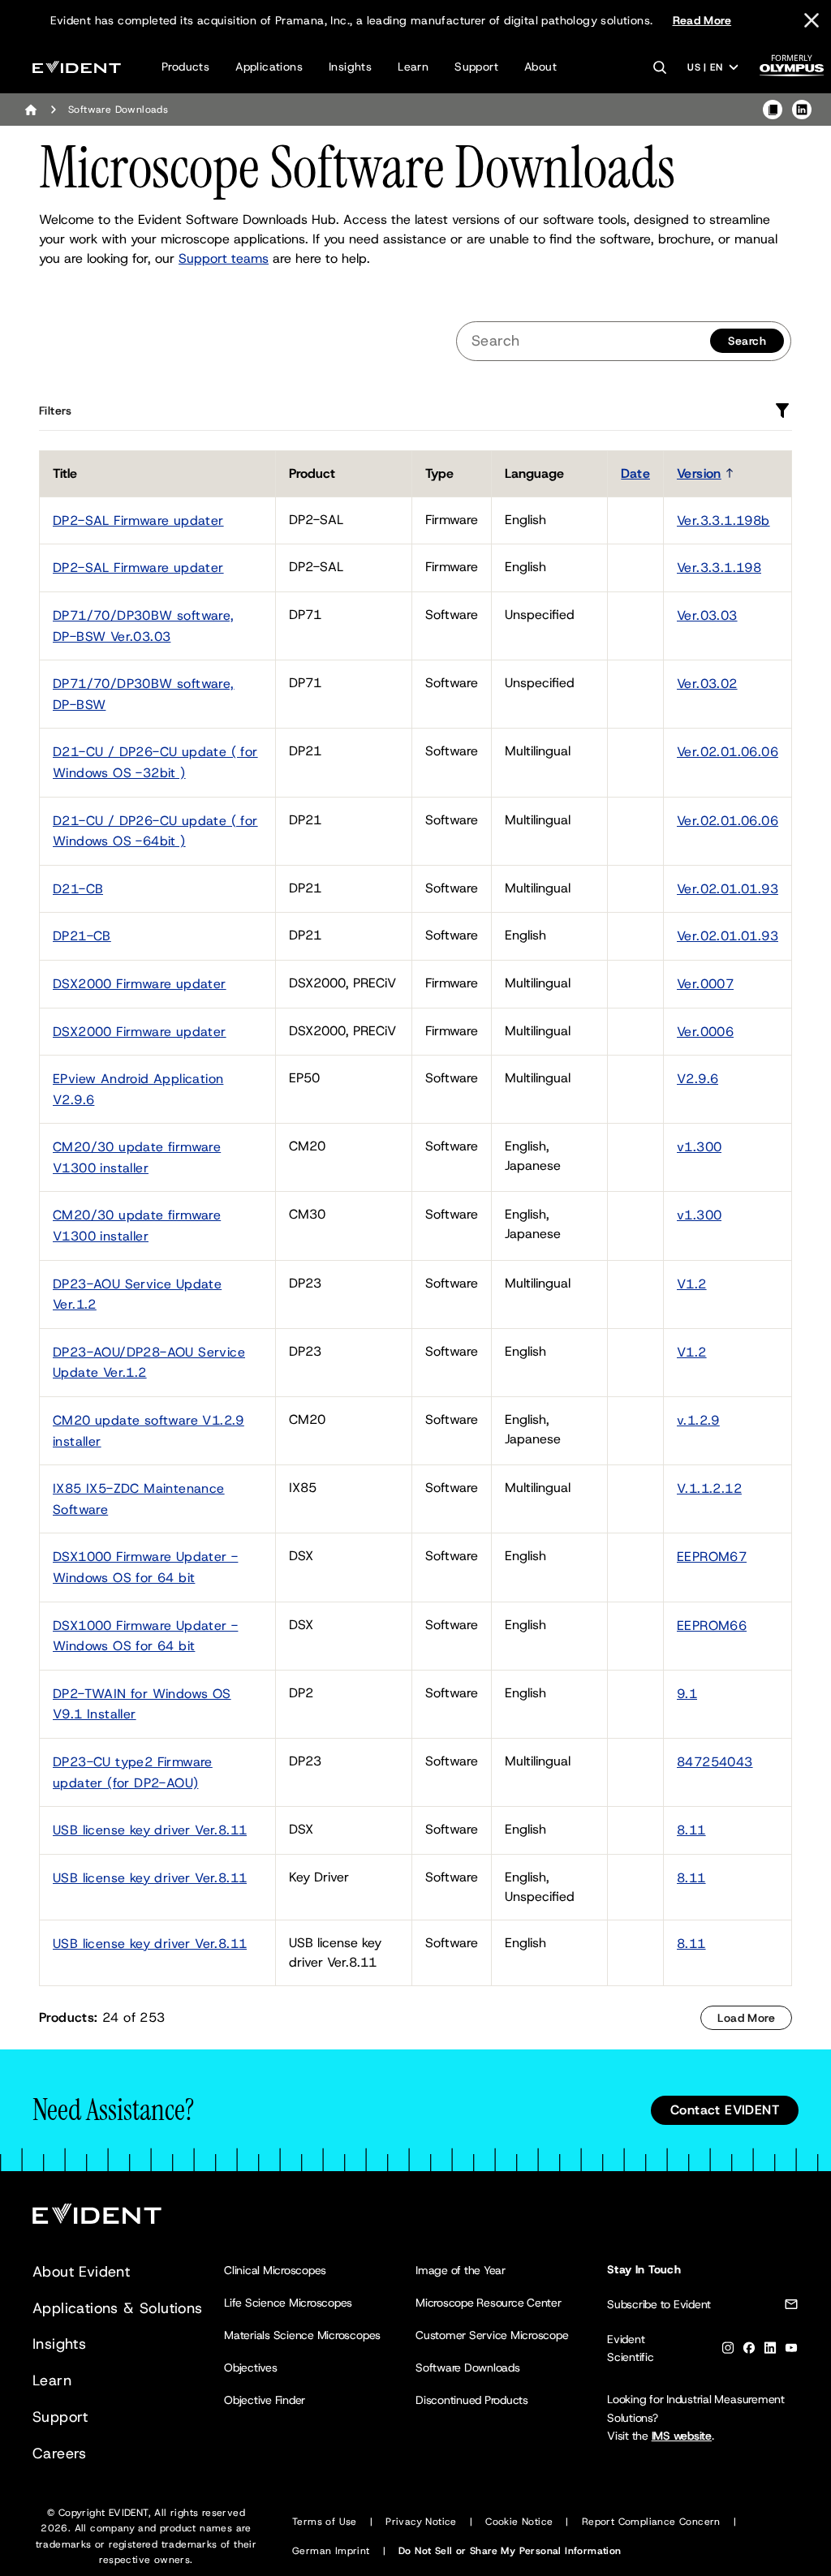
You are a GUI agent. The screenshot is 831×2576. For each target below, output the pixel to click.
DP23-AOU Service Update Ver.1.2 (137, 1294)
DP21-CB (82, 936)
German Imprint (331, 2551)
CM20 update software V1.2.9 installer (149, 1431)
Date (635, 473)
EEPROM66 (712, 1626)
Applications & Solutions (118, 2308)
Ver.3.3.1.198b (723, 520)
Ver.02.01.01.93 (728, 889)
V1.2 (692, 1284)
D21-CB (78, 889)
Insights (350, 67)
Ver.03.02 (707, 684)
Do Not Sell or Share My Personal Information (510, 2551)
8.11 (691, 1830)
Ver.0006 (705, 1032)
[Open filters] (782, 411)
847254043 (715, 1762)
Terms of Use (325, 2522)
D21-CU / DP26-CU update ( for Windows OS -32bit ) (155, 762)
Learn (413, 67)
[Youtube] (791, 2351)
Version (699, 473)
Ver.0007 (705, 984)
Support (476, 67)
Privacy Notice (421, 2522)
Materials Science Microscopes (302, 2335)
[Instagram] (728, 2351)
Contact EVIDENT (725, 2110)
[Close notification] (812, 20)
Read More (702, 20)
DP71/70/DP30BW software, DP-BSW (144, 694)
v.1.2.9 (698, 1420)
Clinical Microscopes (275, 2270)
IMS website (682, 2436)
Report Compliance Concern (651, 2522)
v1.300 (699, 1147)
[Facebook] (749, 2351)
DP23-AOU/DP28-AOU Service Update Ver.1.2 (149, 1363)
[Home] (31, 110)
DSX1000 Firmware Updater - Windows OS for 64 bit (145, 1567)
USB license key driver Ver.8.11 (150, 1830)
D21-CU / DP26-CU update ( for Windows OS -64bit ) (155, 831)
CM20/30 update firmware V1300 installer (137, 1157)
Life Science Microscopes (288, 2303)
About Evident (81, 2272)
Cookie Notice (519, 2522)
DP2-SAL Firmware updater (138, 520)
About (540, 67)
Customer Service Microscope (492, 2335)
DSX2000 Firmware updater (140, 984)
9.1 (687, 1694)
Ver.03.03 (707, 615)
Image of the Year (461, 2270)
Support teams (224, 258)
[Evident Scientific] (77, 67)
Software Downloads (468, 2367)
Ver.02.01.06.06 (728, 752)
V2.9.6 (698, 1079)
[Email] (791, 2307)
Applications (269, 67)
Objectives (251, 2367)
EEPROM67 (712, 1557)
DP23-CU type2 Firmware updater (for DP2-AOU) (133, 1772)
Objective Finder (265, 2400)
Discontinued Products (472, 2400)
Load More (746, 2018)
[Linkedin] (770, 2351)
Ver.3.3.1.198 (719, 568)
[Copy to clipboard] (773, 110)
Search (747, 341)
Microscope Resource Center (489, 2303)
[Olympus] (792, 70)
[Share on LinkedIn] (802, 110)
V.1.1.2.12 (709, 1488)
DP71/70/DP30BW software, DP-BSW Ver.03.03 (144, 626)
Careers (60, 2453)
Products (185, 67)
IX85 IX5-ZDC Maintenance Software (139, 1499)
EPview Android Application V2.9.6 (138, 1089)
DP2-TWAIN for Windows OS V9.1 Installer (142, 1704)
